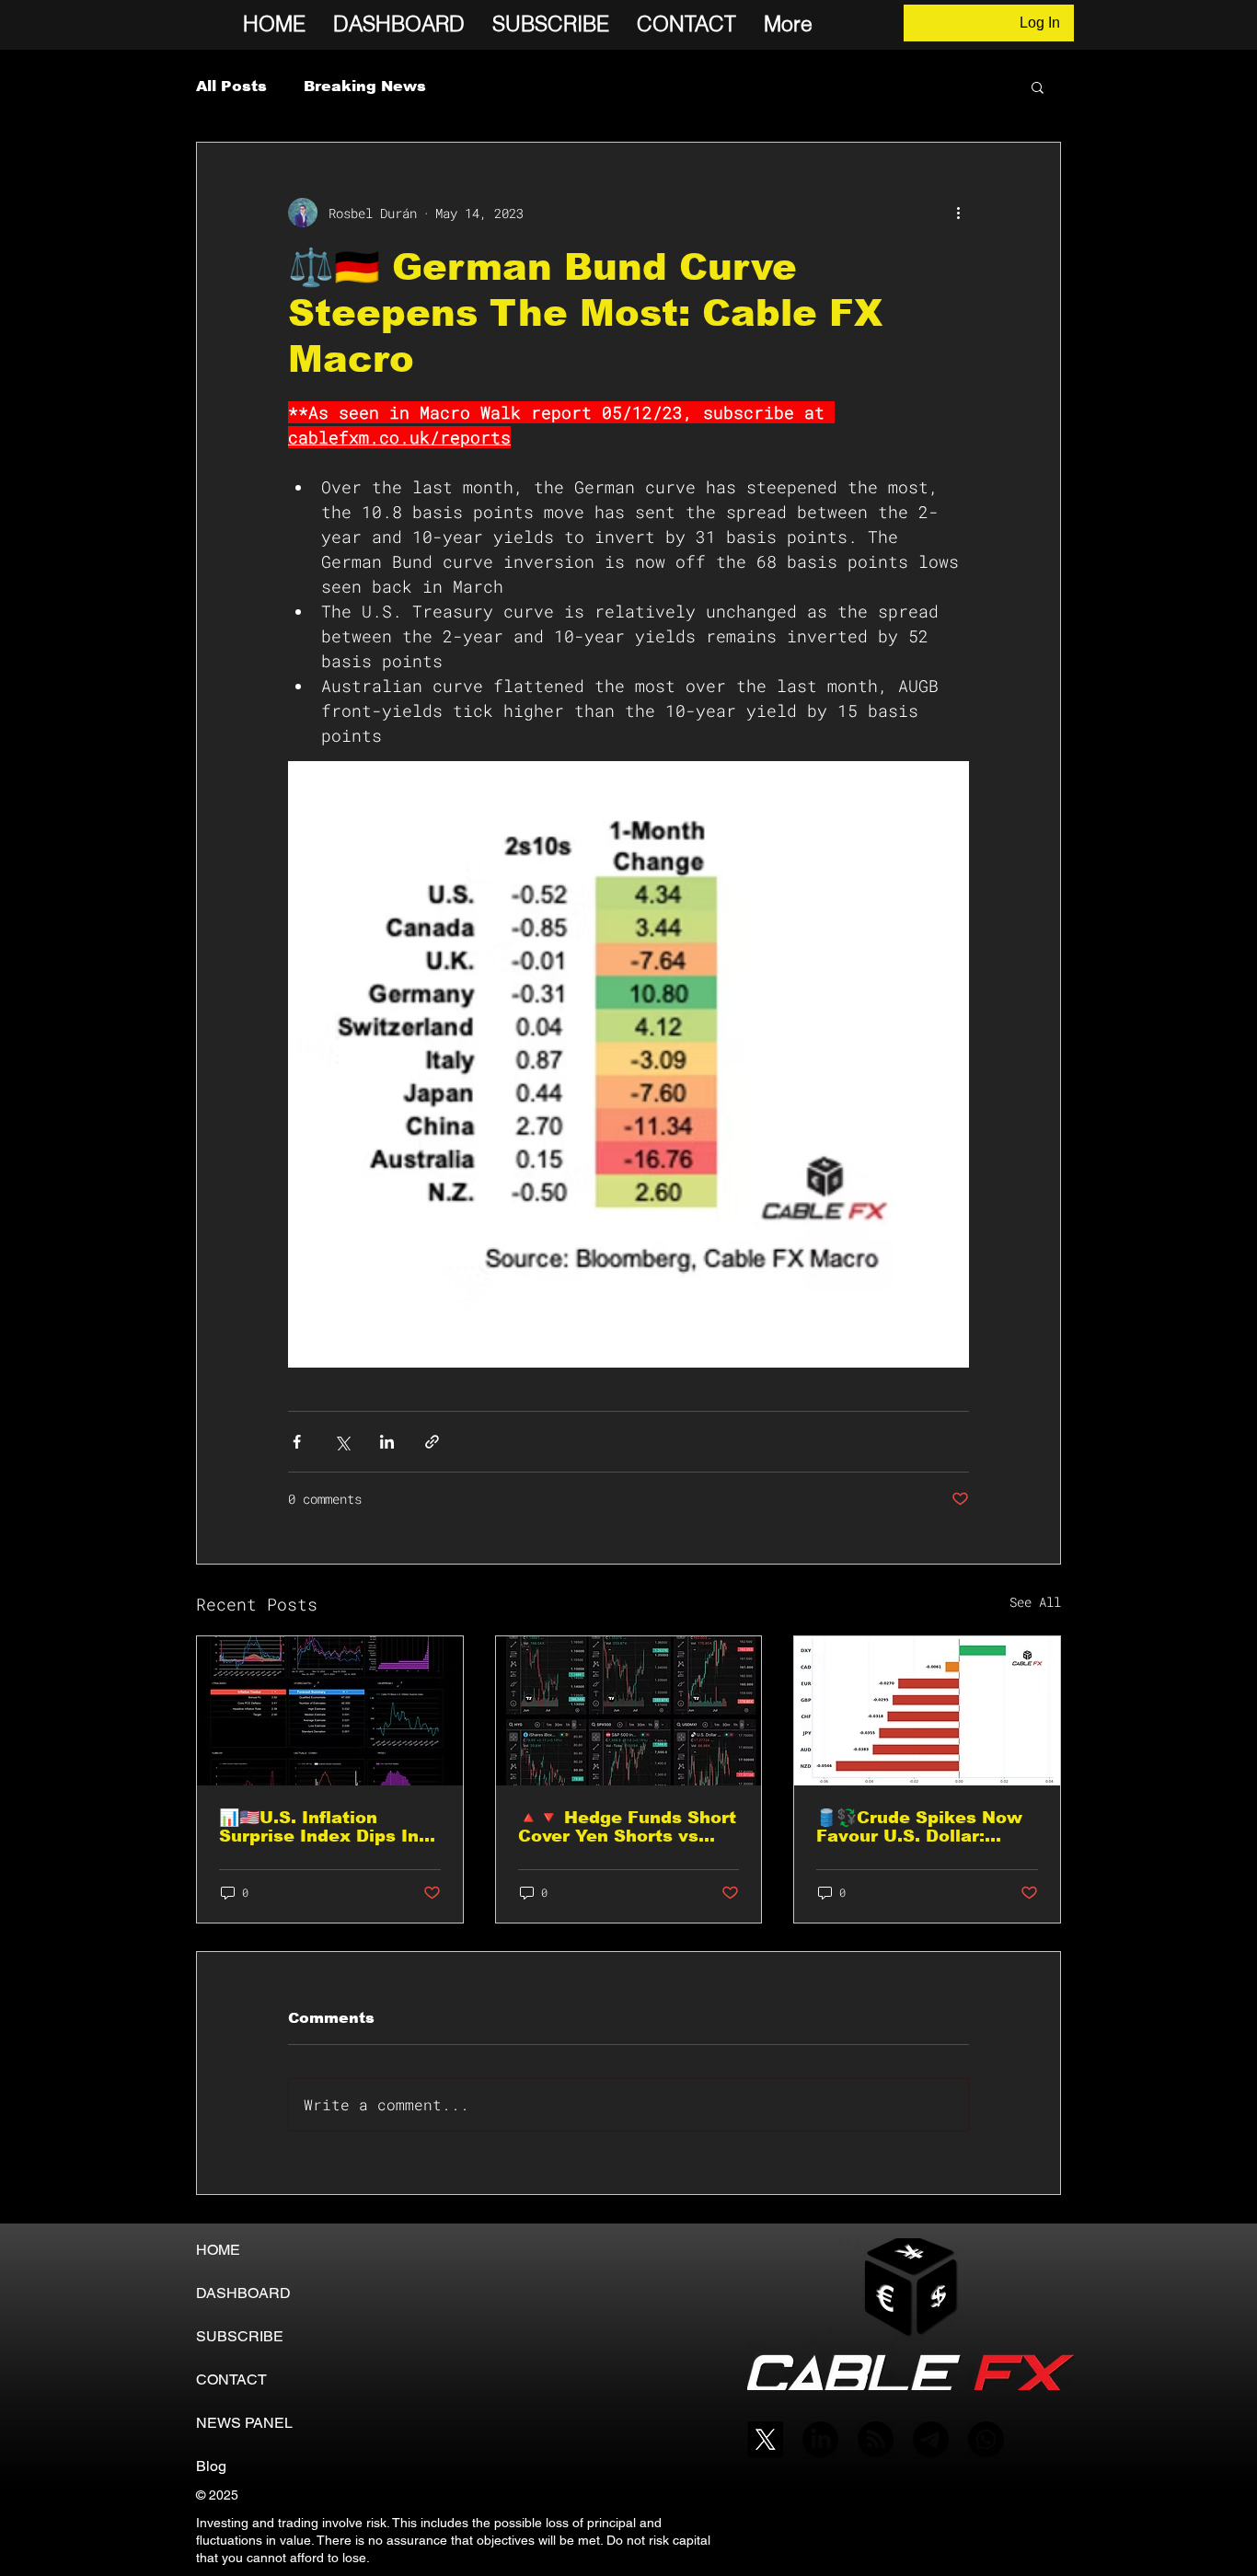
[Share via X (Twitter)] (342, 1442)
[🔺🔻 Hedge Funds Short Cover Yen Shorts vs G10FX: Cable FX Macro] (629, 1711)
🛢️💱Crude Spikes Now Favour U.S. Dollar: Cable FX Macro (919, 1827)
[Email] (931, 2439)
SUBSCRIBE (240, 2336)
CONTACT (231, 2380)
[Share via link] (432, 1442)
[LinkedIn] (820, 2439)
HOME (218, 2250)
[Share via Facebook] (297, 1442)
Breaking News (365, 86)
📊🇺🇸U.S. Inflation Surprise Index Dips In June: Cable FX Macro (319, 1827)
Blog (211, 2466)
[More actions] (958, 213)
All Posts (231, 86)
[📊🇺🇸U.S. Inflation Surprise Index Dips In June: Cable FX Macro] (330, 1711)
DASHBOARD (243, 2293)
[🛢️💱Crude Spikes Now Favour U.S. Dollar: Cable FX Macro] (927, 1711)
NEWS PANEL (244, 2423)
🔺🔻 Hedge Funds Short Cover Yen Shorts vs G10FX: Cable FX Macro (627, 1827)
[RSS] (876, 2439)
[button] (1038, 87)
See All (1035, 1602)
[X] (765, 2439)
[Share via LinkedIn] (387, 1442)
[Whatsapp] (986, 2439)
